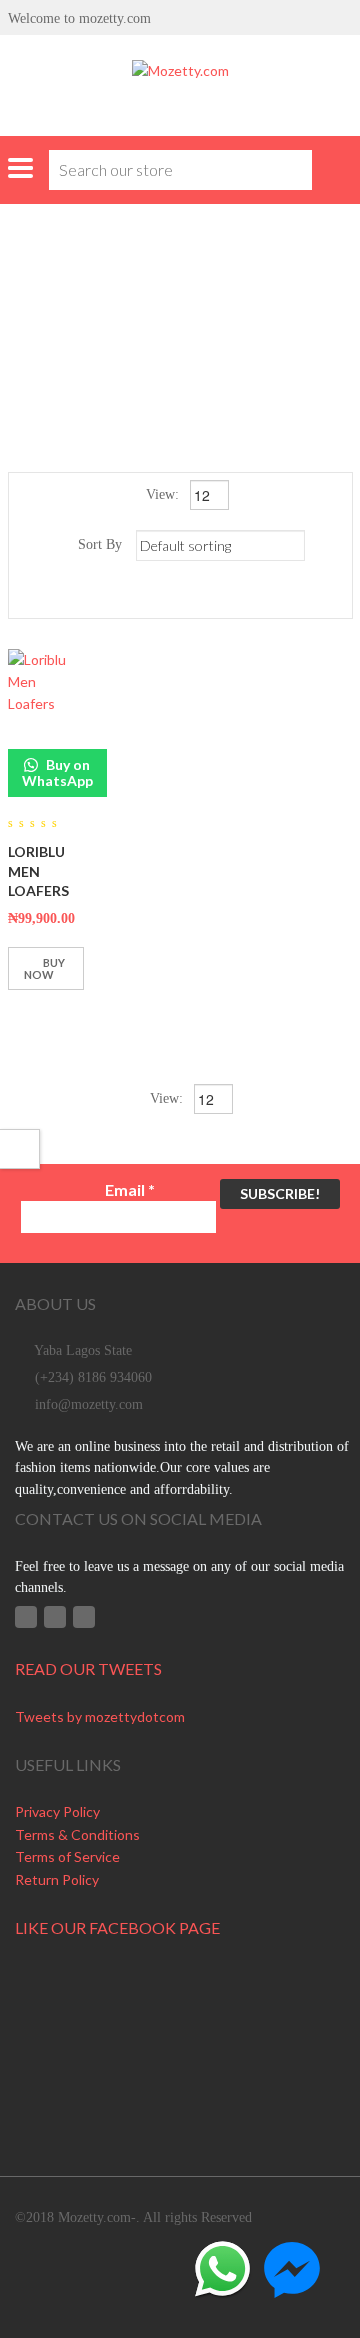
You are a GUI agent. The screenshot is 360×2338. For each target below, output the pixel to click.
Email (130, 1189)
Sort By (100, 544)
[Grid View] (169, 595)
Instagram (84, 1617)
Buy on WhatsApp (57, 772)
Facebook (26, 1617)
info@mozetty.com (89, 1404)
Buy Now (44, 968)
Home (70, 299)
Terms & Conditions (77, 1834)
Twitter (55, 1617)
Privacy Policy (57, 1811)
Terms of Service (67, 1856)
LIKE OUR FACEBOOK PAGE (117, 1927)
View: (164, 494)
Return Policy (57, 1879)
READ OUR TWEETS (88, 1668)
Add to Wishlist (28, 1017)
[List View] (198, 595)
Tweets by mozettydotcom (100, 1716)
